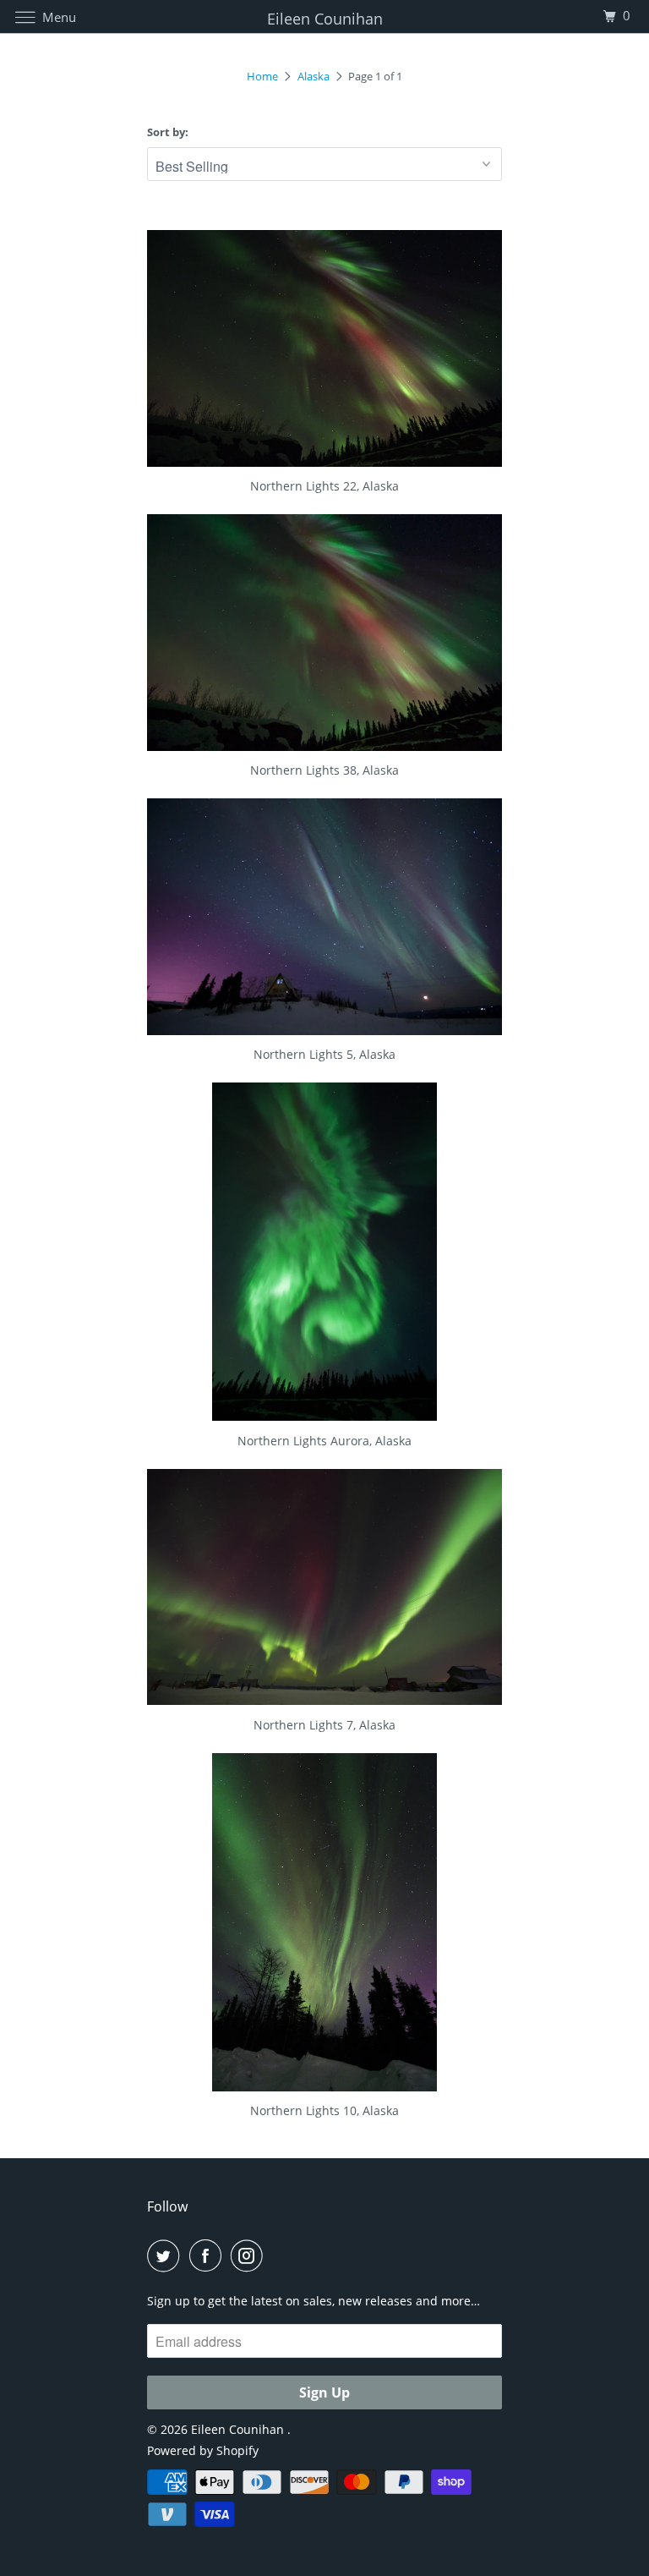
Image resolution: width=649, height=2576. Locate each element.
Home (262, 76)
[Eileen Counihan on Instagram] (250, 2255)
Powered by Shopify (203, 2450)
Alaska (314, 76)
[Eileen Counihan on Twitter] (166, 2255)
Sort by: (168, 132)
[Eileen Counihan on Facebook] (209, 2255)
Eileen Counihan (239, 2429)
